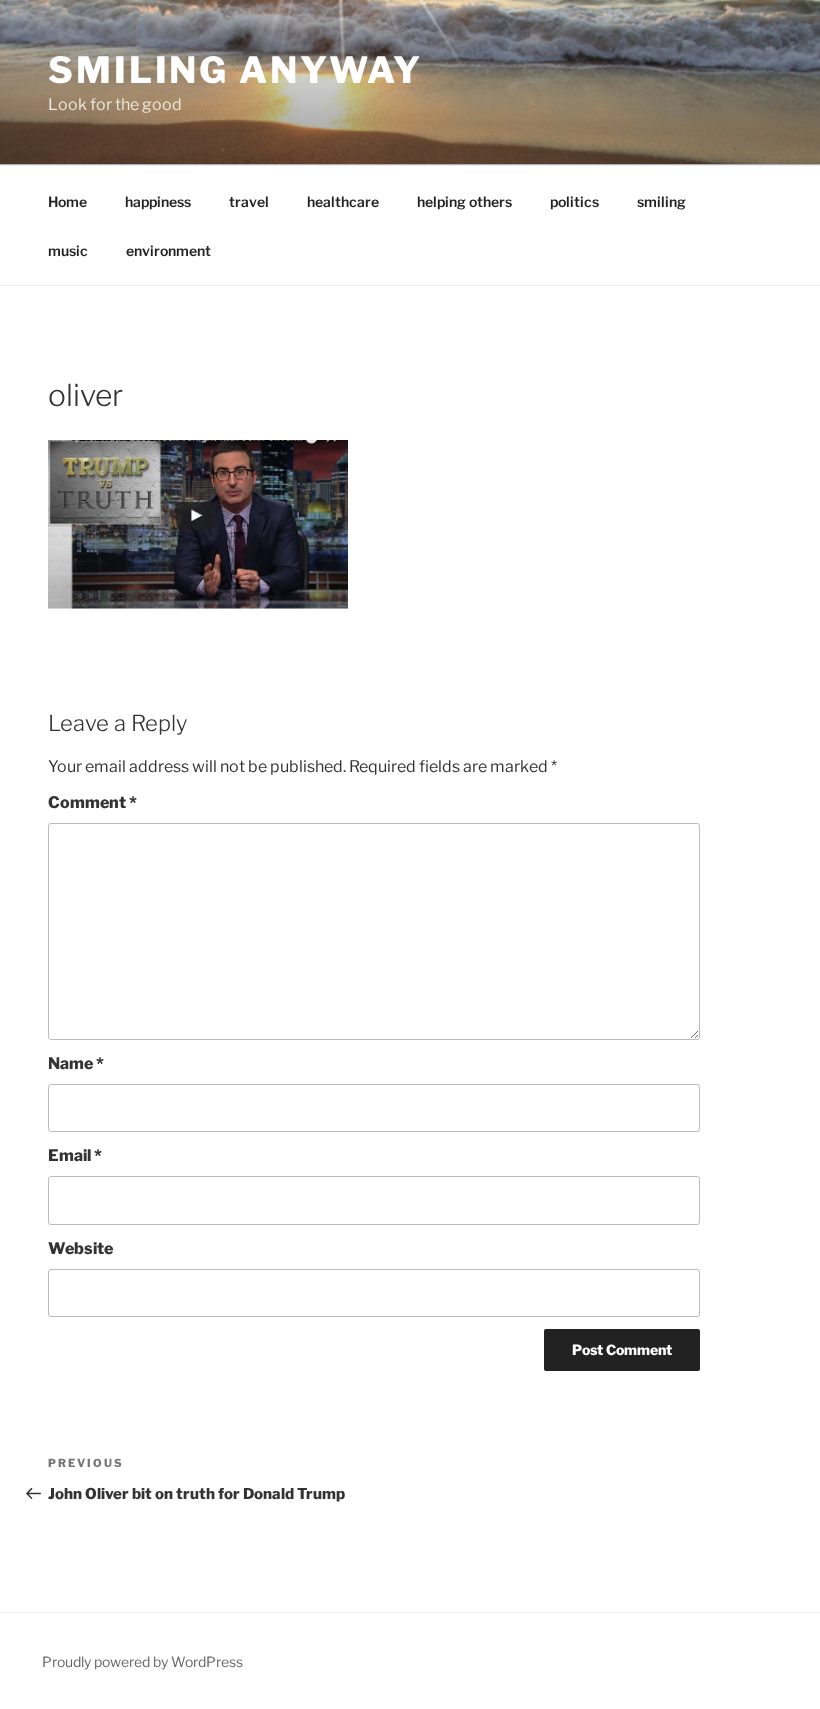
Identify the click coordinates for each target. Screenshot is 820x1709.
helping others (464, 201)
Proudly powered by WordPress (142, 1661)
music (68, 250)
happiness (158, 201)
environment (168, 250)
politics (574, 201)
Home (67, 201)
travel (249, 201)
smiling (661, 201)
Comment (92, 802)
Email (75, 1155)
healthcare (343, 201)
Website (80, 1248)
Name (76, 1063)
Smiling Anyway (235, 70)
